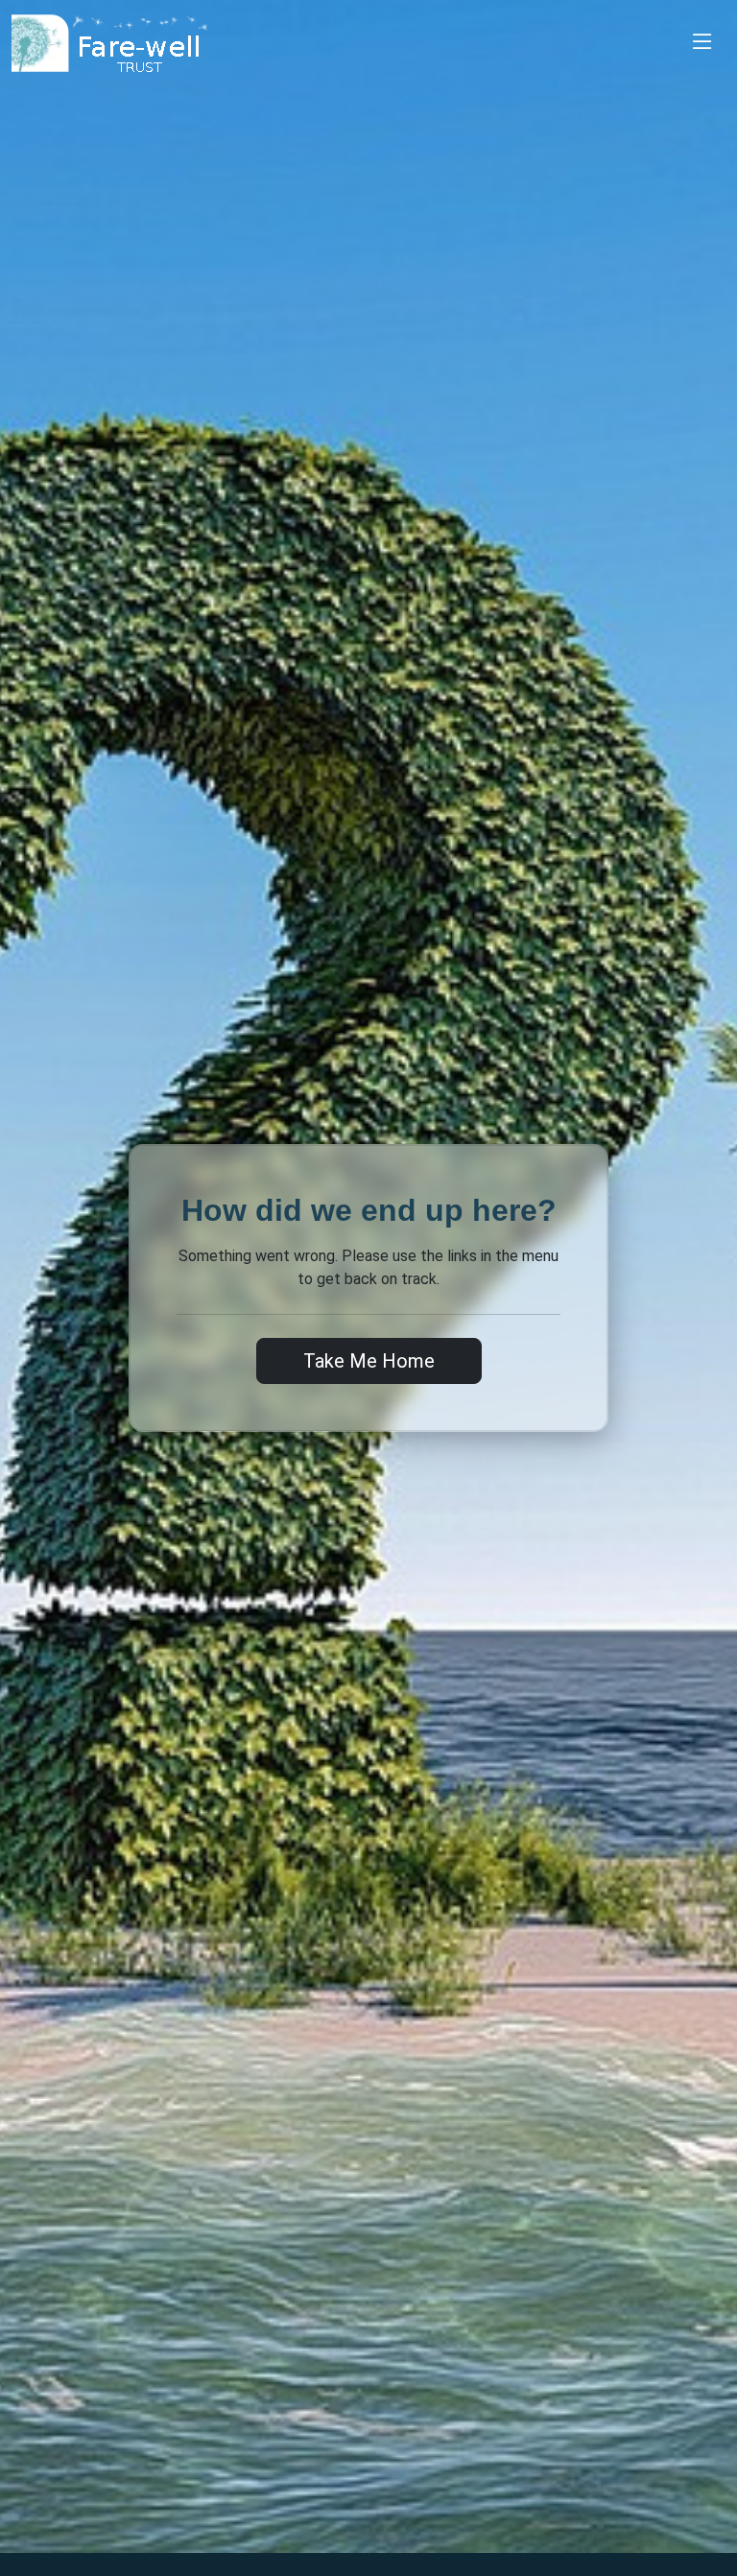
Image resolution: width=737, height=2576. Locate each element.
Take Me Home (369, 1361)
